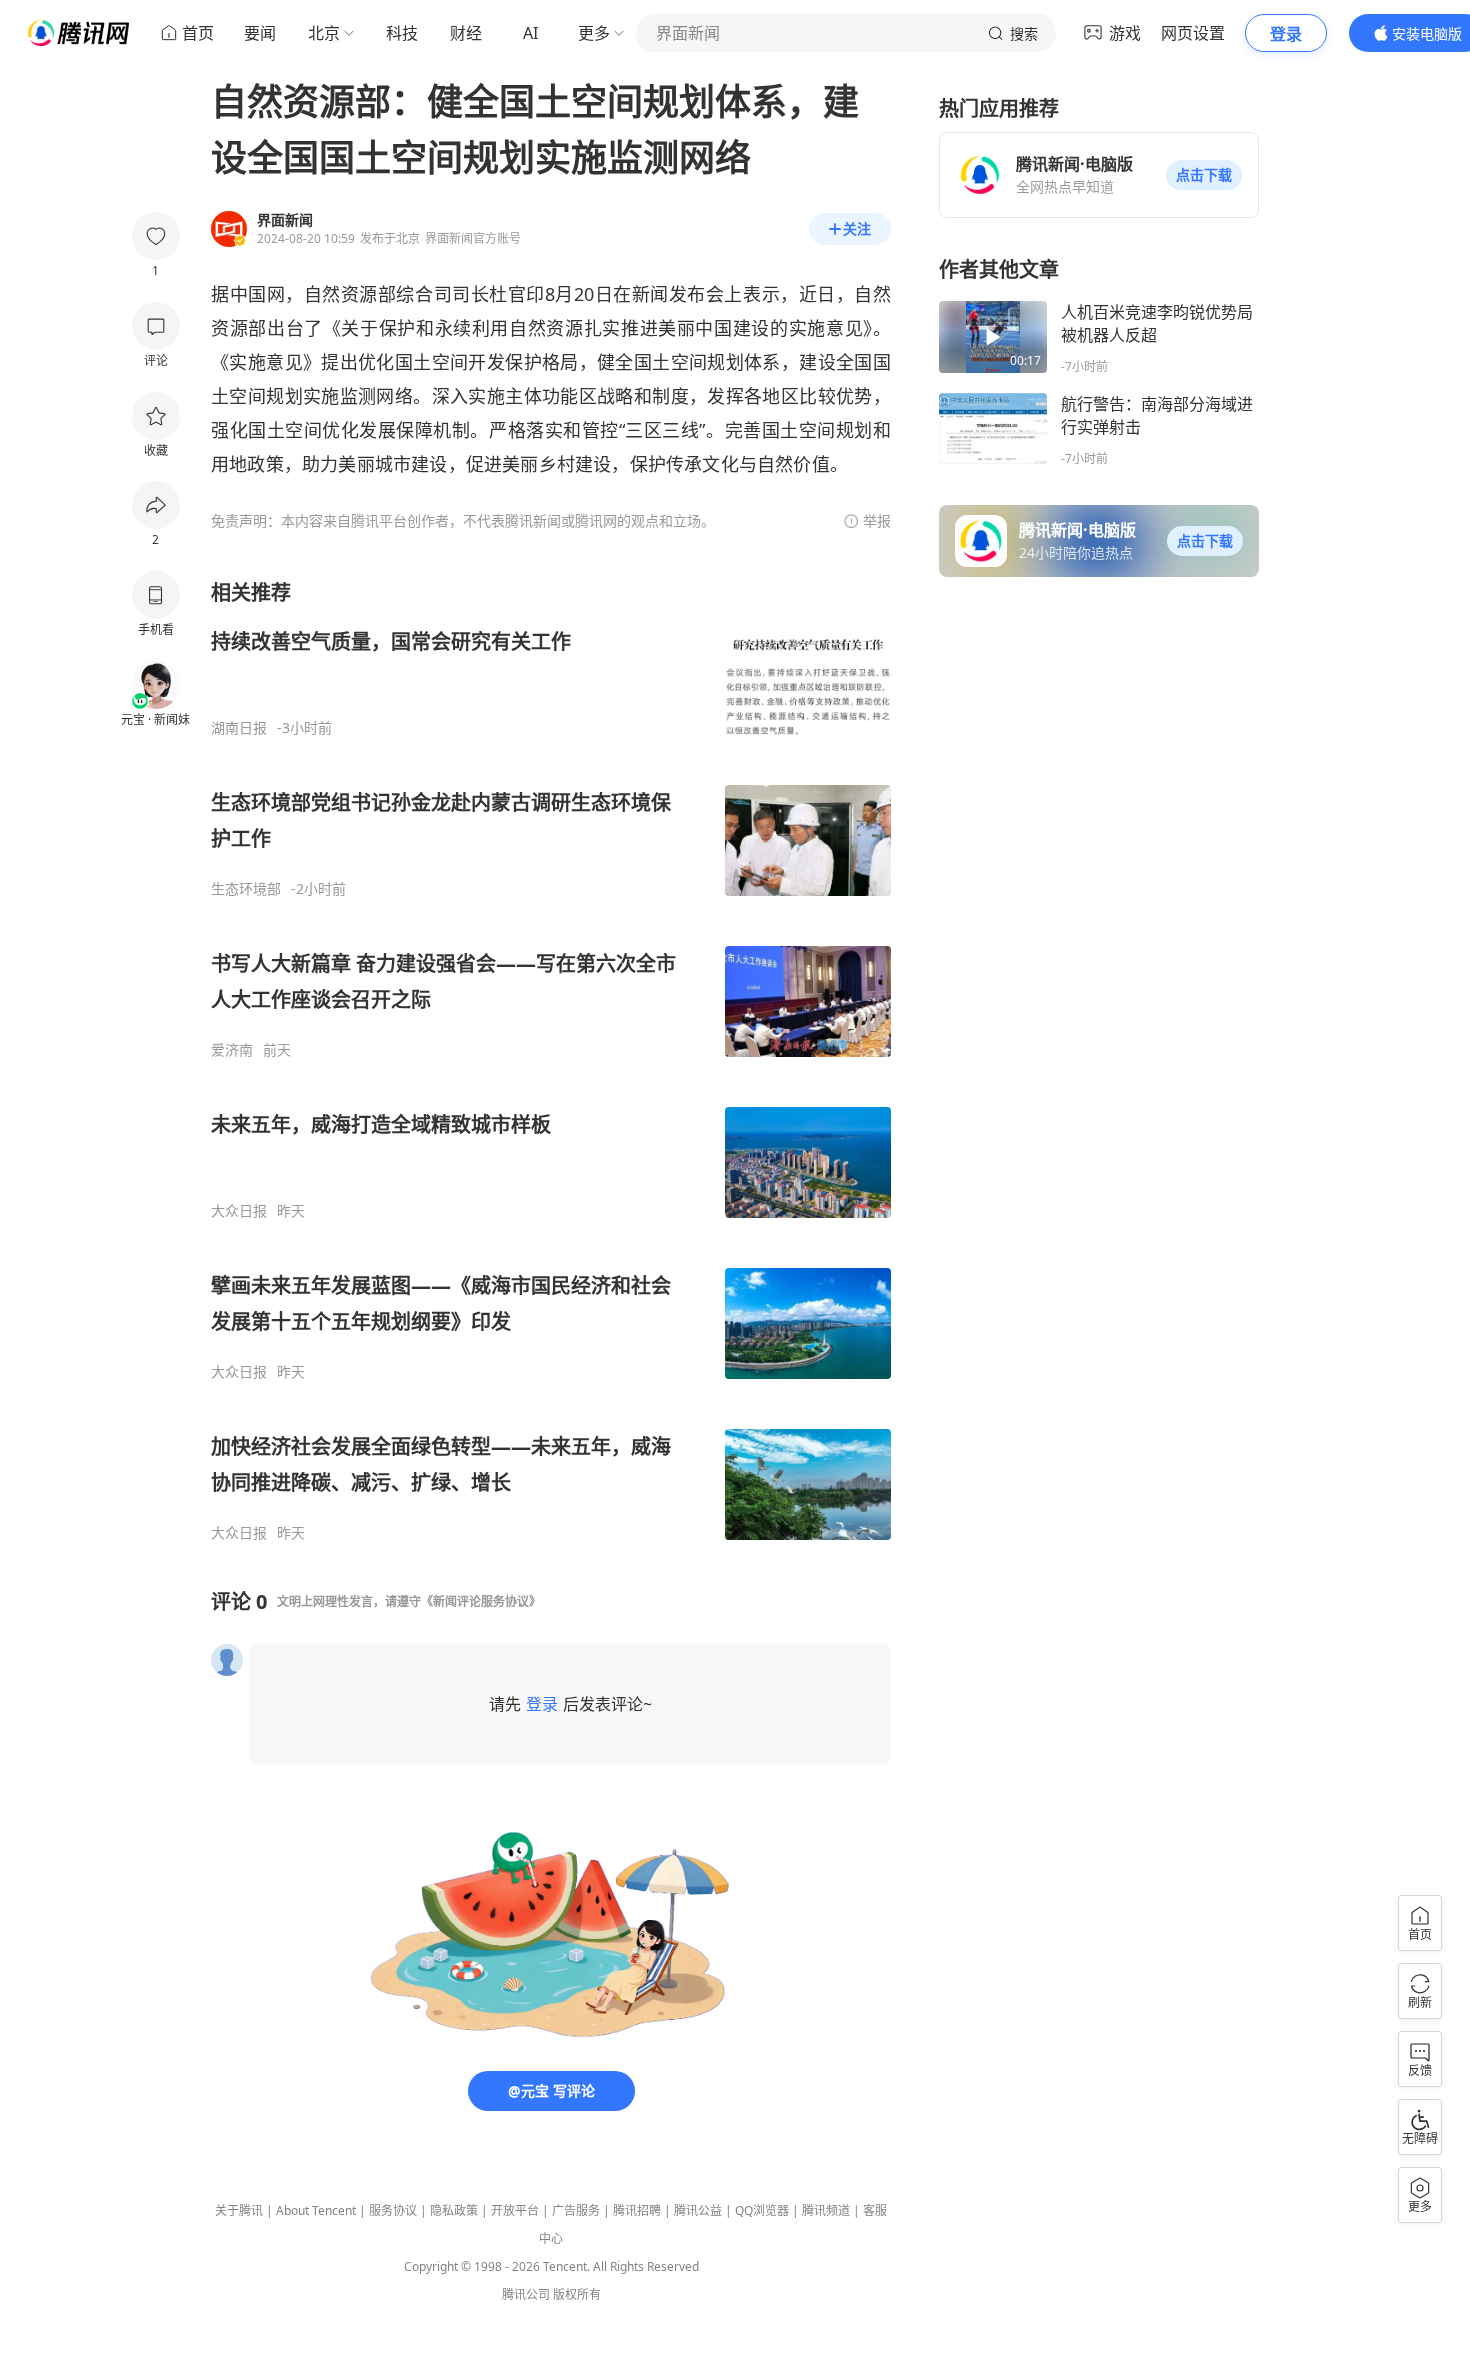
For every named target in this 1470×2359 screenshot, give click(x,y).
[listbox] (551, 1060)
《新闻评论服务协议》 (481, 1601)
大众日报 (239, 1211)
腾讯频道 (826, 2210)
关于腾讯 (239, 2210)
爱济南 (232, 1050)
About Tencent (316, 2210)
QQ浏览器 (762, 2210)
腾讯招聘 (637, 2210)
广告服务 (576, 2210)
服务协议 (393, 2210)
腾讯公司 (526, 2294)
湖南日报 (239, 728)
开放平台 (515, 2210)
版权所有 (577, 2294)
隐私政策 (454, 2210)
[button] (1204, 175)
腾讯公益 (698, 2210)
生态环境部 (246, 889)
